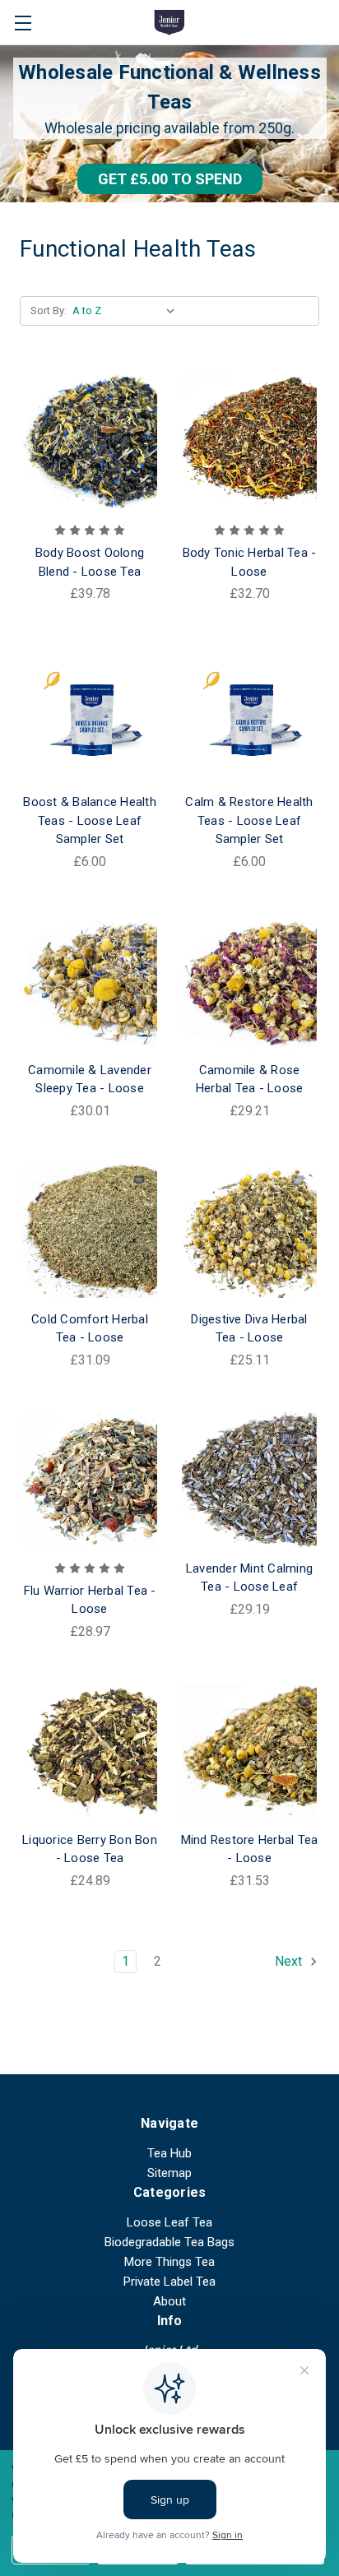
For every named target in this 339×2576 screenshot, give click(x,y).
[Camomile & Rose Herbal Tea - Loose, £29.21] (249, 981)
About (169, 2301)
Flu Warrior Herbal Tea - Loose (90, 1600)
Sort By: (49, 310)
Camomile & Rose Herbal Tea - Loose (250, 1080)
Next (290, 1961)
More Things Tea (169, 2262)
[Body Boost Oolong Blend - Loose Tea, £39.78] (90, 442)
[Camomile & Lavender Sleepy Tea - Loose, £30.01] (90, 981)
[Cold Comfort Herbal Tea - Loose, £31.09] (90, 1230)
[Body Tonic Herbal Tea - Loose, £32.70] (249, 442)
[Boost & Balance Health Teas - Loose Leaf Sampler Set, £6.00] (90, 713)
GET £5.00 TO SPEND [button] (170, 179)
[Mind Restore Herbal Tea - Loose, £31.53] (249, 1751)
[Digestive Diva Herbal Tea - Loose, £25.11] (249, 1230)
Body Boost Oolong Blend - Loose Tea (90, 562)
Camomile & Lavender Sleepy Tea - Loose (90, 1080)
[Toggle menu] (23, 23)
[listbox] (127, 311)
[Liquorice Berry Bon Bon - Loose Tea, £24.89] (90, 1751)
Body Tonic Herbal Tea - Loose (250, 562)
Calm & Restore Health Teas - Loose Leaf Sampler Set (249, 820)
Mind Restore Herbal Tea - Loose (250, 1849)
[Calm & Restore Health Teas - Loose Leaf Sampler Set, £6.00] (249, 713)
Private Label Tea (169, 2282)
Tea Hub (169, 2153)
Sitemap (169, 2173)
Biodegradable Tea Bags (169, 2242)
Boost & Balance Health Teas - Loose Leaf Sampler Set (90, 820)
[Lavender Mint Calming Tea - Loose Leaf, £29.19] (249, 1480)
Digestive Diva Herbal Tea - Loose (249, 1329)
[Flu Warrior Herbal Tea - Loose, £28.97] (90, 1480)
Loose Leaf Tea (169, 2222)
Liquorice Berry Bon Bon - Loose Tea (90, 1849)
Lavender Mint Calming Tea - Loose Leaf (249, 1578)
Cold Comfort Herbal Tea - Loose (90, 1329)
